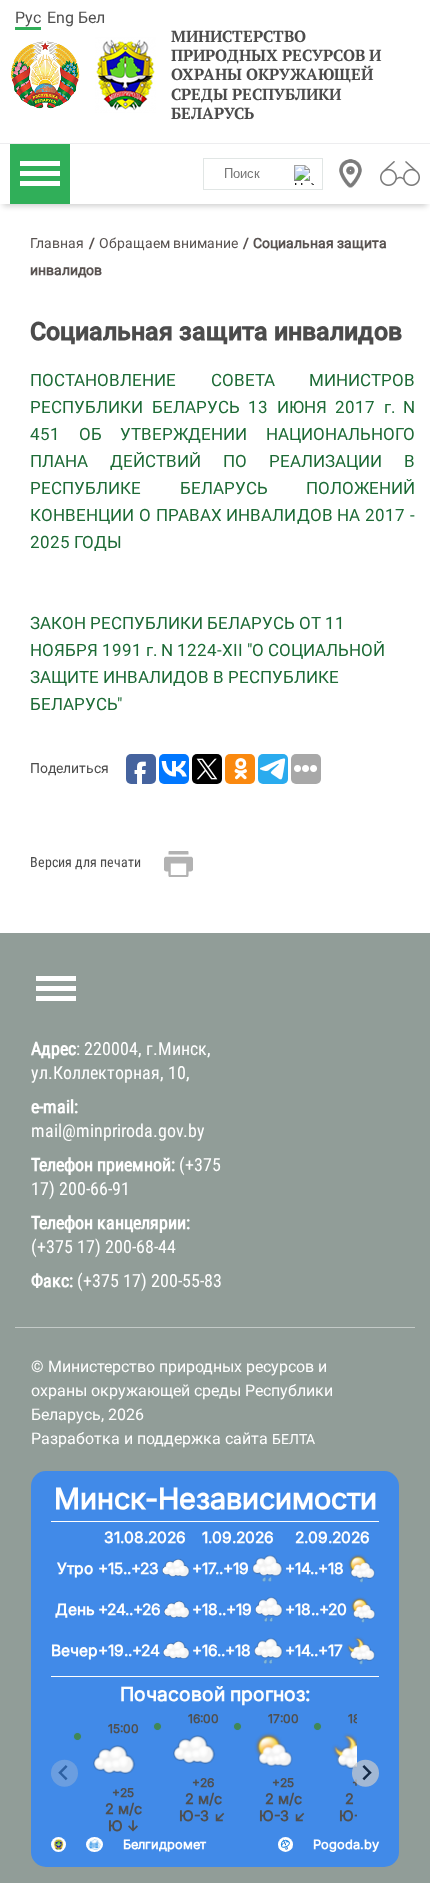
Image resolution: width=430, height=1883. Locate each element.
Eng (60, 17)
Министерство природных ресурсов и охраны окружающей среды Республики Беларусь (276, 75)
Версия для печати (85, 862)
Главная (57, 243)
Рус (28, 17)
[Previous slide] (64, 1773)
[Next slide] (365, 1773)
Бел (91, 17)
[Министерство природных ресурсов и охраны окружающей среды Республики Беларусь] (50, 75)
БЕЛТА (293, 1439)
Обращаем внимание (168, 243)
